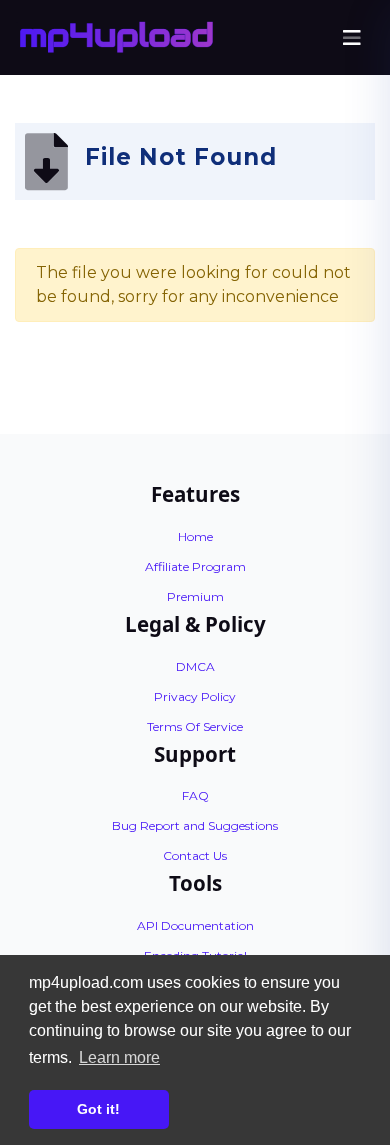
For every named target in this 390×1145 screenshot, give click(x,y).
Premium (195, 596)
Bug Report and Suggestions (195, 825)
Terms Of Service (195, 726)
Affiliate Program (195, 566)
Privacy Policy (195, 696)
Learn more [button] (119, 1057)
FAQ (195, 795)
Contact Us (195, 855)
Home (195, 536)
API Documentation (195, 925)
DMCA (195, 666)
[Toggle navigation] (352, 38)
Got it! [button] (98, 1109)
